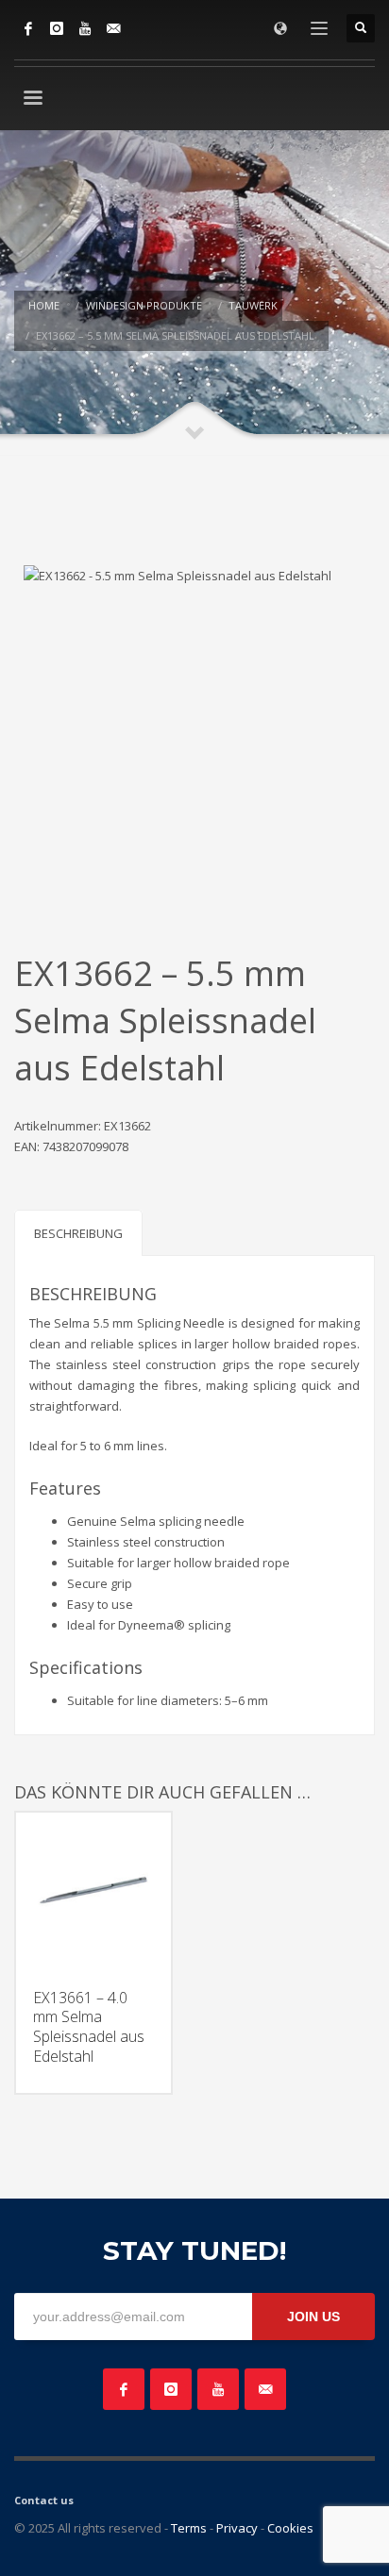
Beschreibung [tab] (78, 1233)
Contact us (44, 2500)
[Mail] (113, 28)
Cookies (290, 2528)
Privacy (237, 2528)
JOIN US (313, 2317)
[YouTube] (85, 28)
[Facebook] (28, 28)
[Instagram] (57, 28)
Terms (189, 2528)
